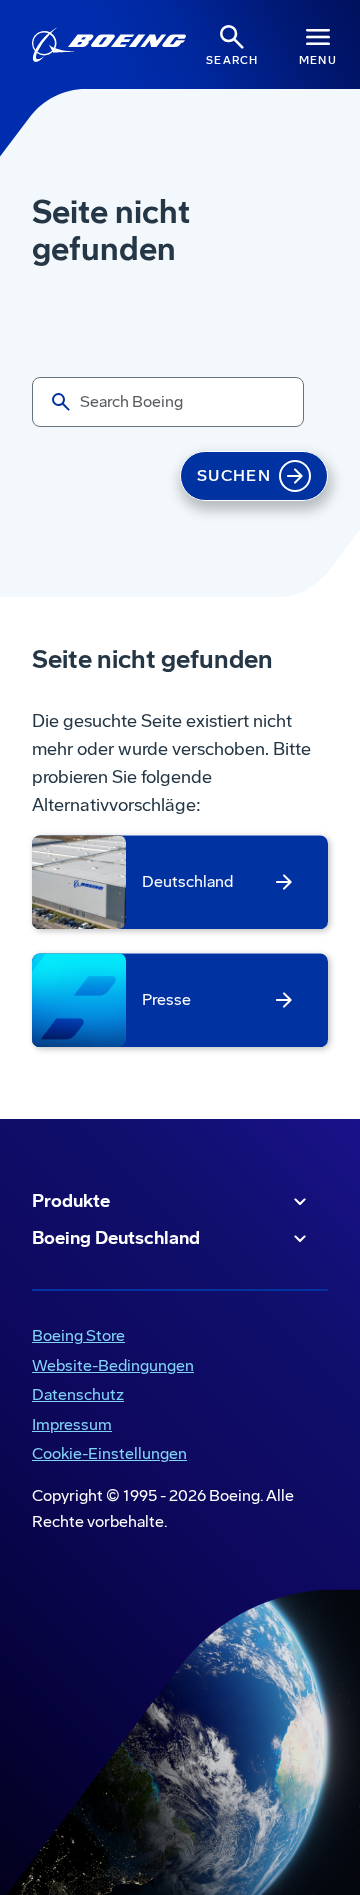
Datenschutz (78, 1394)
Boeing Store (74, 1337)
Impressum (72, 1424)
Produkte (71, 1201)
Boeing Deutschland (116, 1238)
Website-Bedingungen (113, 1365)
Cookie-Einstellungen (109, 1453)
